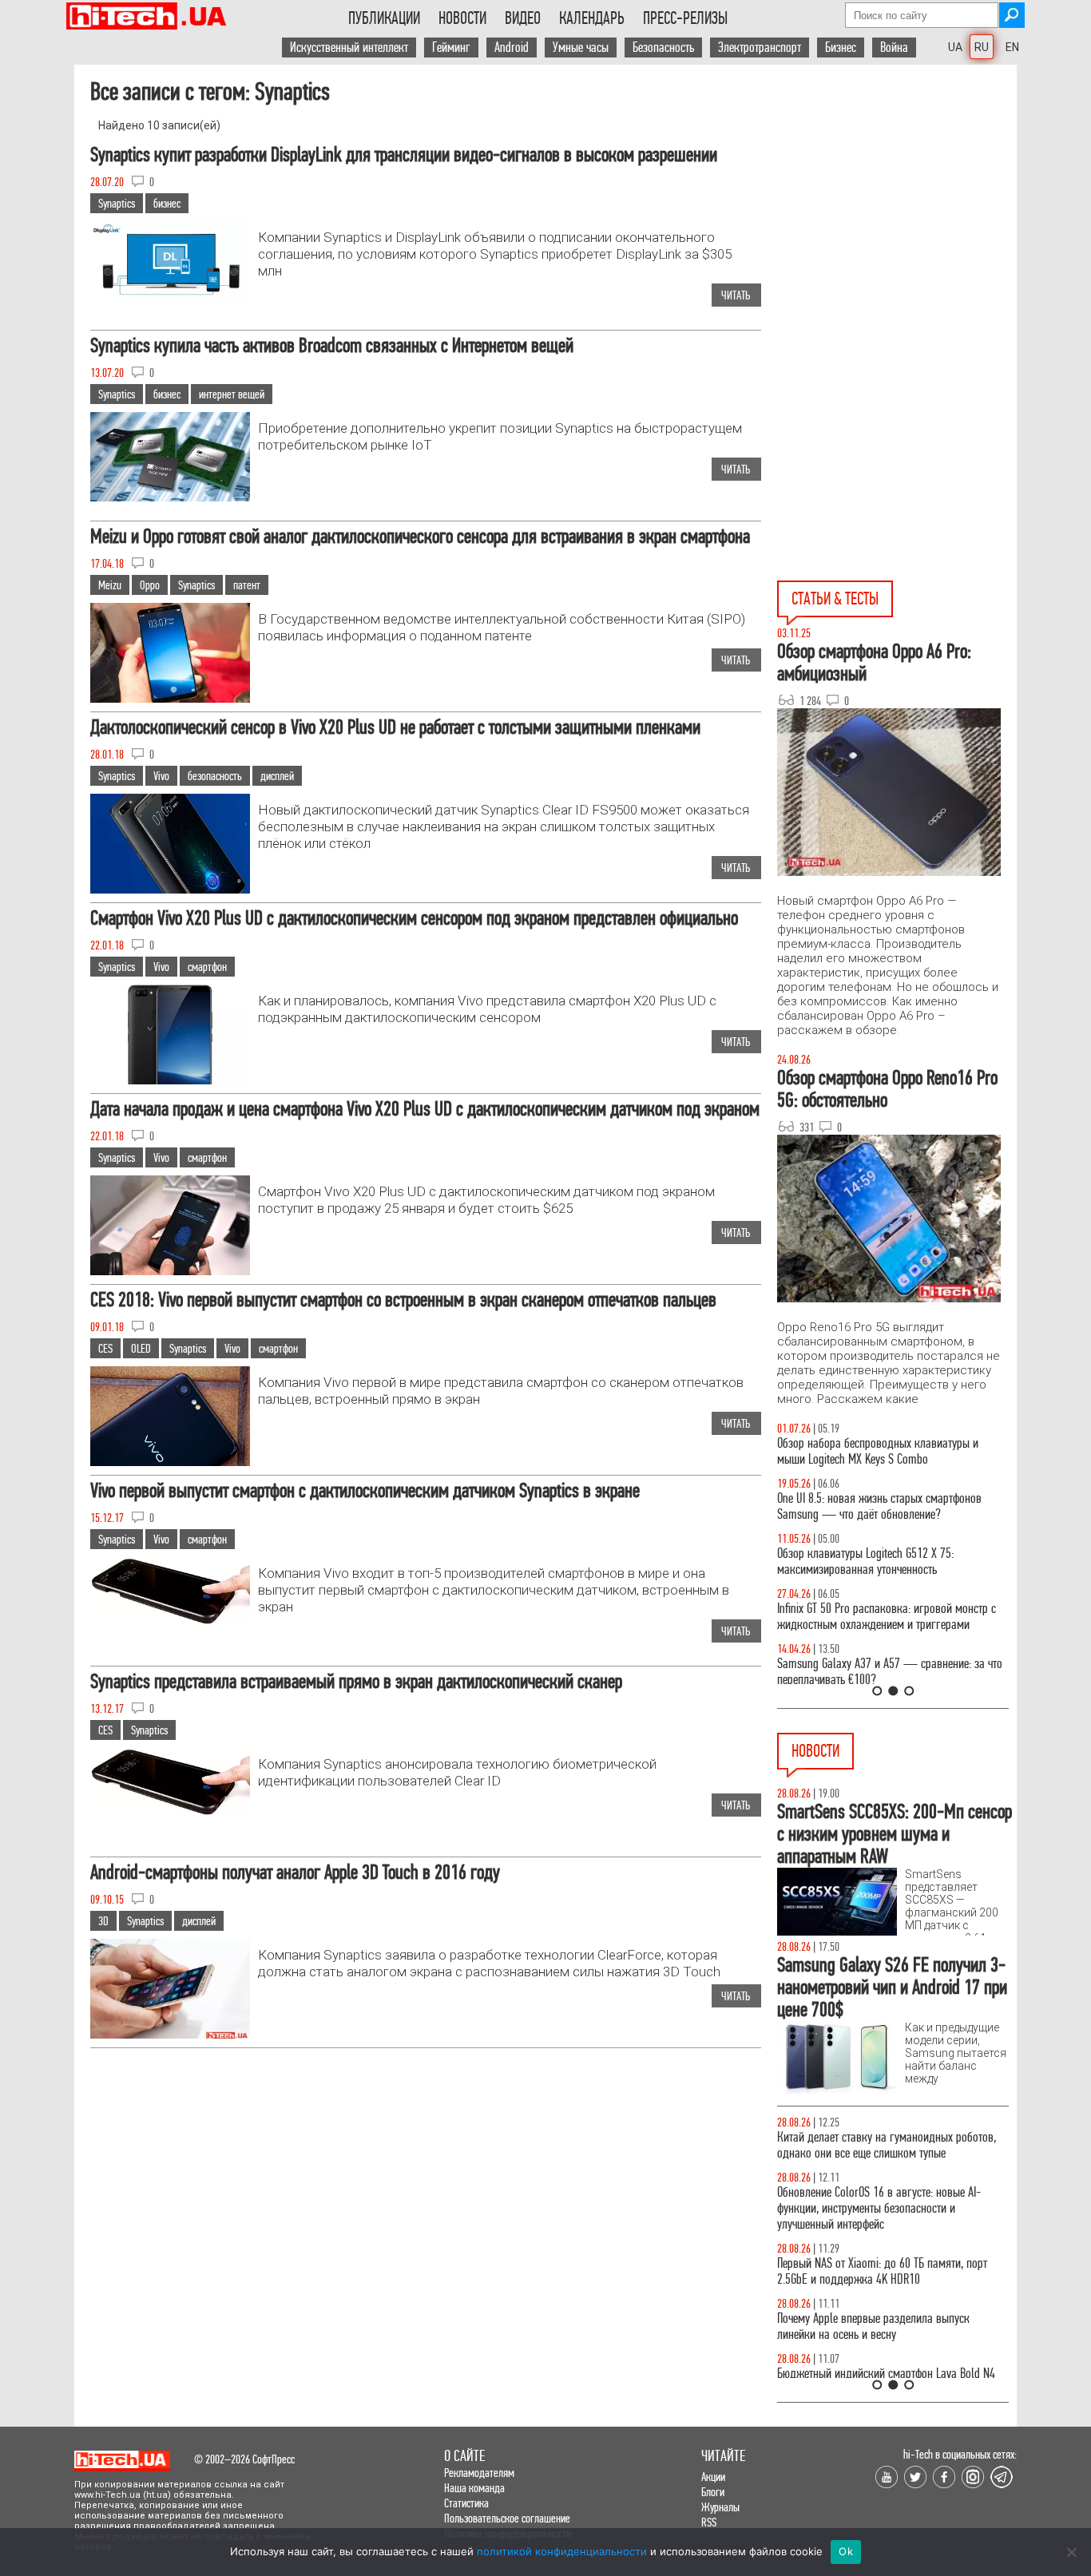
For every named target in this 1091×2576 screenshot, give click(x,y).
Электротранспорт (760, 48)
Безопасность (663, 48)
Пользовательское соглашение (507, 2518)
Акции (713, 2477)
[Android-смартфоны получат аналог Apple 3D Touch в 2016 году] (170, 2037)
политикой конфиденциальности (562, 2551)
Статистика (466, 2503)
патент (247, 585)
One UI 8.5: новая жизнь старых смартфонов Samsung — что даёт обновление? (879, 1506)
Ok (846, 2551)
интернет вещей (232, 394)
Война (894, 48)
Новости (462, 18)
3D (103, 1921)
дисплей (277, 776)
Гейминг (451, 48)
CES (105, 1348)
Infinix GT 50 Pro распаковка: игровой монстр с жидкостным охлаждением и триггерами (887, 1617)
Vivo (161, 776)
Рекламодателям (479, 2473)
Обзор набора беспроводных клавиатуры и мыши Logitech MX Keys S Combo (878, 1451)
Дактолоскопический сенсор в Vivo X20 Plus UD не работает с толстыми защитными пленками (395, 727)
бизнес (167, 203)
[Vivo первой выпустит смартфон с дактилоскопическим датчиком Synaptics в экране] (170, 1621)
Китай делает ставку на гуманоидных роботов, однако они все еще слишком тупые (887, 2145)
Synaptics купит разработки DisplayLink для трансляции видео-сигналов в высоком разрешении (404, 155)
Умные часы (581, 48)
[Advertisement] (897, 244)
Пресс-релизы (685, 18)
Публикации (384, 18)
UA (955, 47)
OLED (141, 1348)
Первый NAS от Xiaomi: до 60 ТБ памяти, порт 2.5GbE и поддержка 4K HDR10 (882, 2271)
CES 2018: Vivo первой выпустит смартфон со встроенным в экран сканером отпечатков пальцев (403, 1300)
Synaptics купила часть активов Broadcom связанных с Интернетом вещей (332, 345)
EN (1012, 47)
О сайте (464, 2456)
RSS (709, 2522)
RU (982, 47)
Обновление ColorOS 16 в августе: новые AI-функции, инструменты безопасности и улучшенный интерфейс (879, 2208)
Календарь (592, 18)
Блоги (713, 2492)
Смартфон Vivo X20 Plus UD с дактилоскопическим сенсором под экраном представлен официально (414, 918)
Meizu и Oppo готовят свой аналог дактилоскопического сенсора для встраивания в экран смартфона (420, 536)
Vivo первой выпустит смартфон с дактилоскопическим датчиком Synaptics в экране (365, 1490)
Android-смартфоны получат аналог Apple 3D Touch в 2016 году (295, 1872)
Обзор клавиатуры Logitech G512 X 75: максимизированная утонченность (865, 1561)
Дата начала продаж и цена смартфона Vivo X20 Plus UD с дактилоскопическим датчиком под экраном (425, 1109)
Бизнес (841, 48)
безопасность (215, 776)
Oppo (150, 585)
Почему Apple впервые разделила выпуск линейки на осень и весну (873, 2326)
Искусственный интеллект (349, 48)
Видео (523, 18)
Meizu (110, 585)
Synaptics (117, 203)
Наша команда (474, 2488)
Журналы (720, 2507)
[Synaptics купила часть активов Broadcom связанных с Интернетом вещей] (170, 497)
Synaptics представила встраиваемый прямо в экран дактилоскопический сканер (356, 1681)
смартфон (207, 967)
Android (512, 48)
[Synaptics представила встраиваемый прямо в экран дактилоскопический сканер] (170, 1812)
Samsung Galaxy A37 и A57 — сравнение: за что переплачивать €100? (890, 1672)
